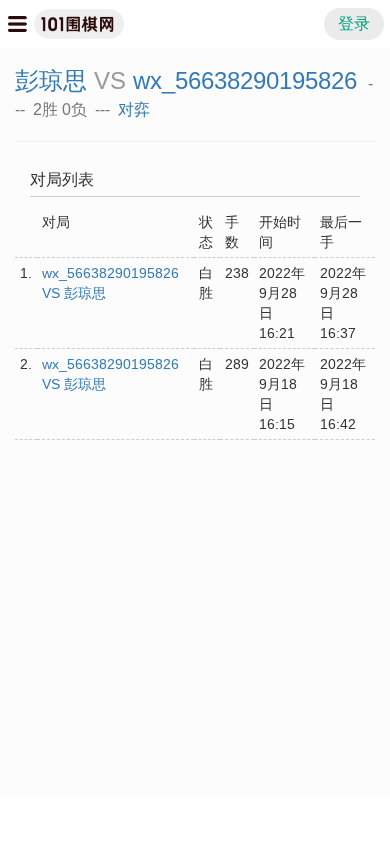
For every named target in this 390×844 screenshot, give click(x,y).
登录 (354, 23)
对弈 (134, 109)
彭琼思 (51, 80)
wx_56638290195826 (245, 80)
